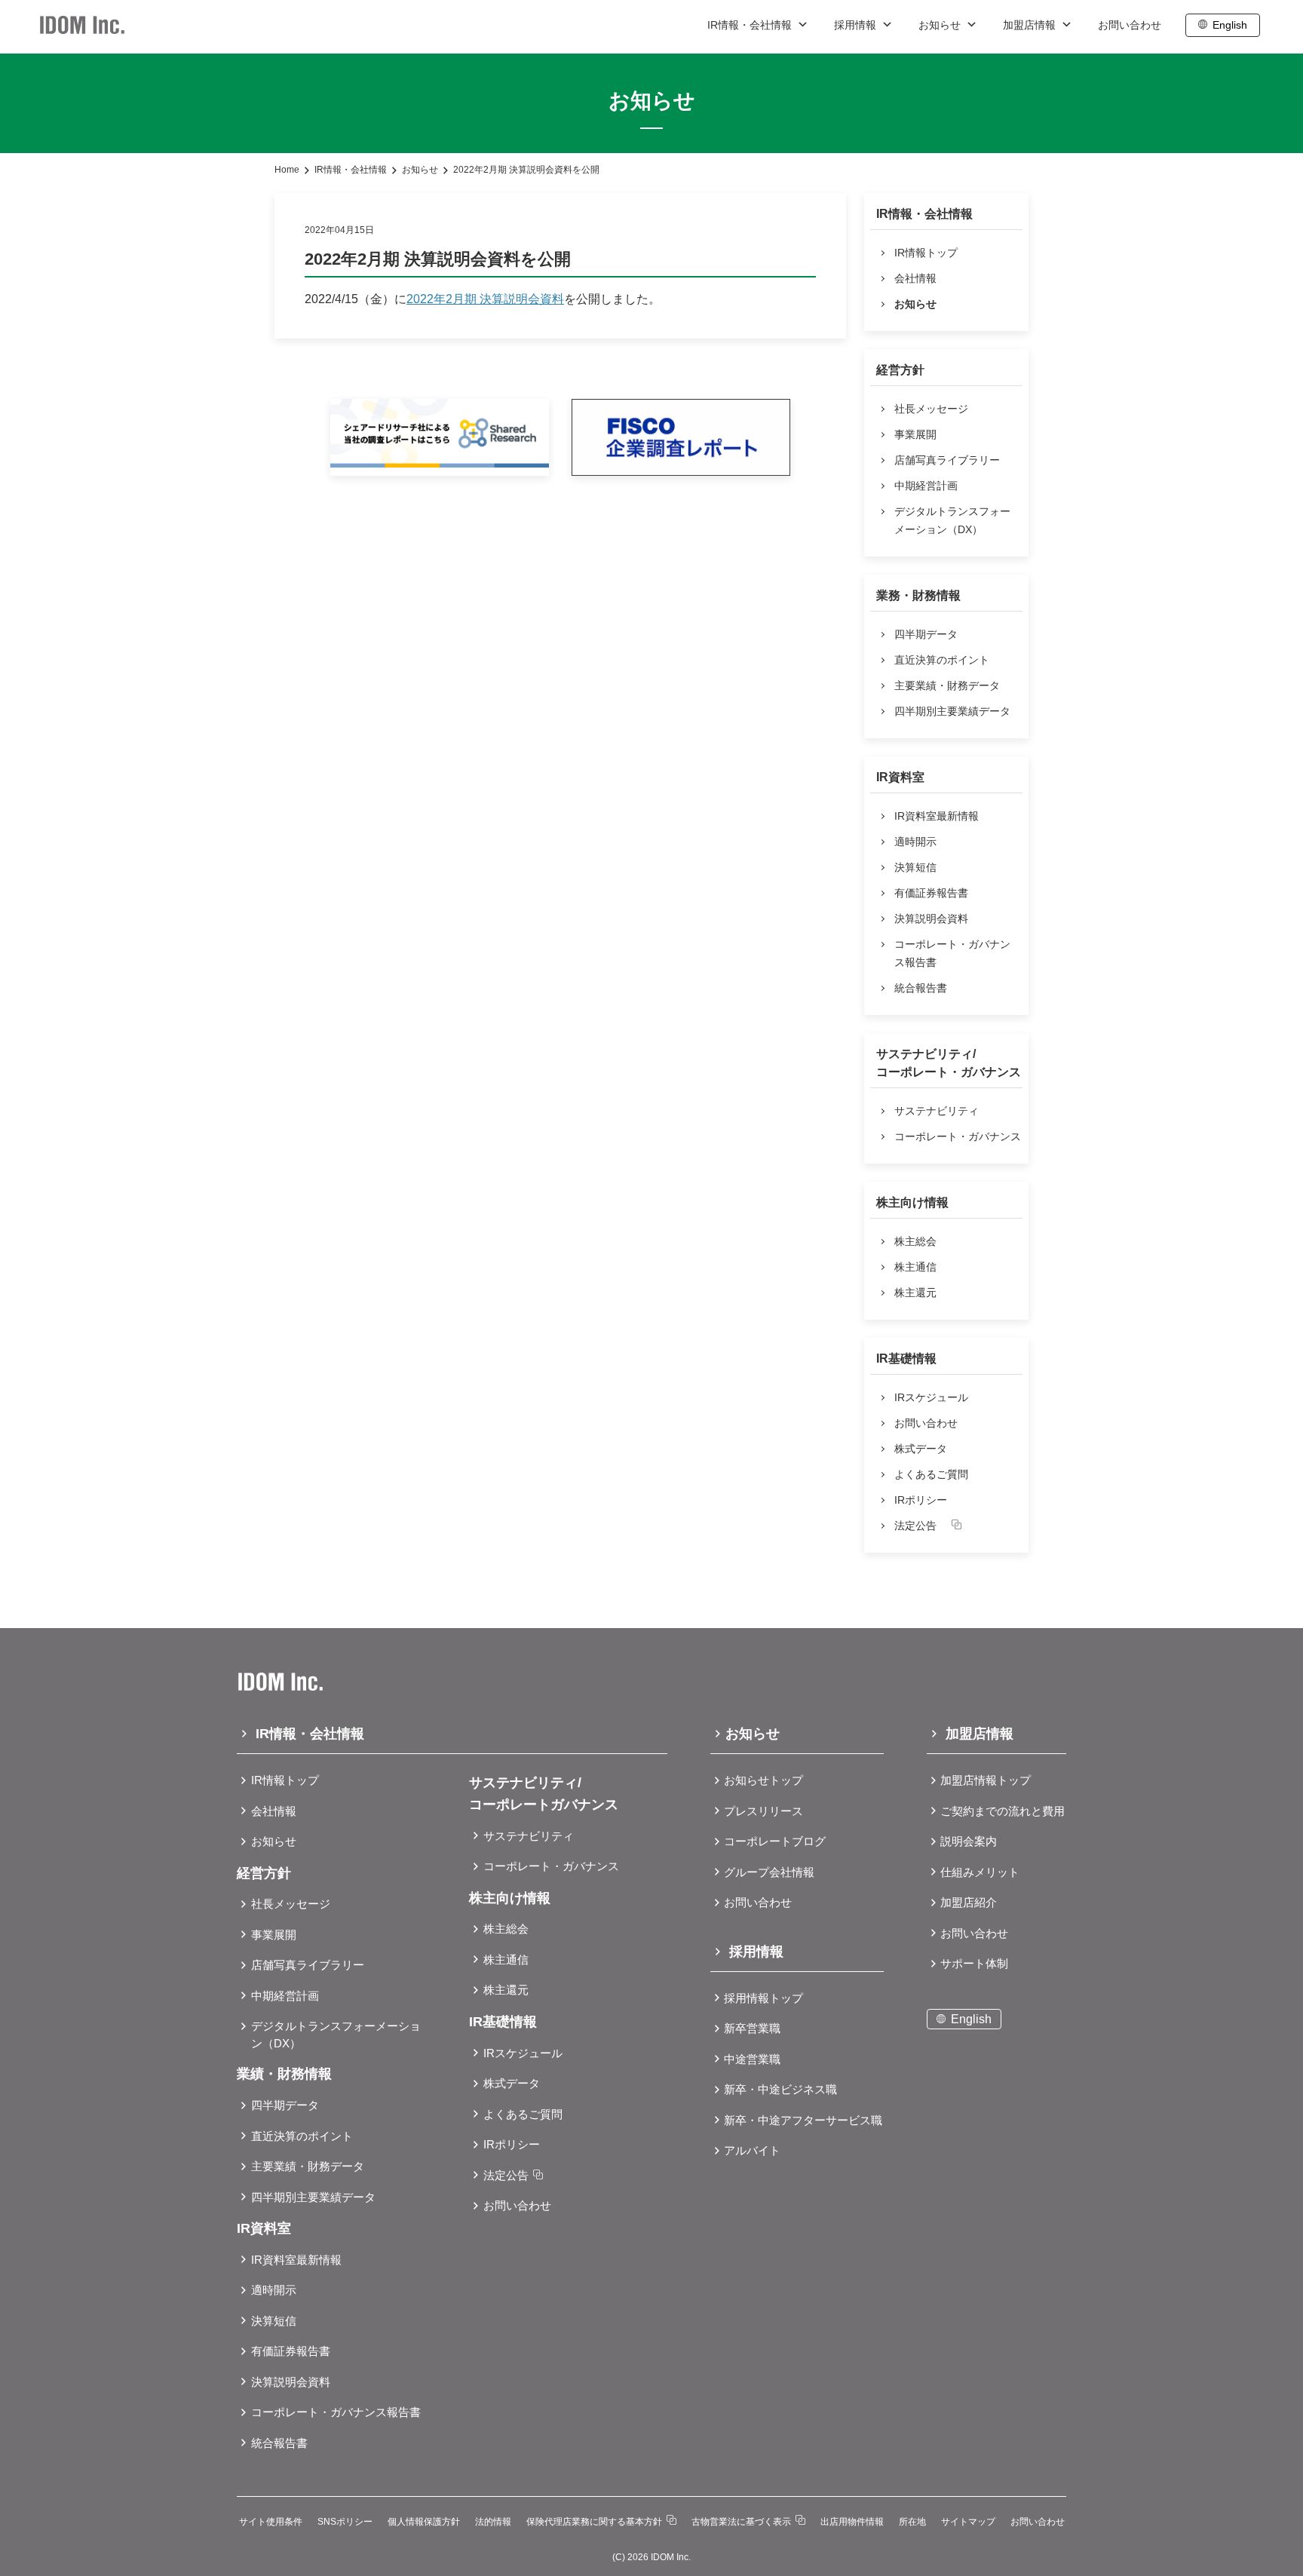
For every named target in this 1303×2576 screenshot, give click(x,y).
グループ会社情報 (769, 1872)
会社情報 (915, 278)
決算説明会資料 (931, 918)
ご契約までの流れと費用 (1003, 1811)
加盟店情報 (1031, 25)
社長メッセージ (931, 409)
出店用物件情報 (852, 2522)
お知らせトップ (763, 1780)
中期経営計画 (926, 486)
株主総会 (915, 1241)
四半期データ (926, 634)
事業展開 (915, 434)
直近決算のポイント (942, 660)
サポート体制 (974, 1963)
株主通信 (915, 1267)
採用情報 (857, 25)
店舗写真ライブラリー (947, 460)
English (1230, 25)
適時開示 (915, 842)
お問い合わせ (1130, 25)
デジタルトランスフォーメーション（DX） (952, 520)
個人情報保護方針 (424, 2522)
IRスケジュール (931, 1397)
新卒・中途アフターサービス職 (803, 2120)
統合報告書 (921, 988)
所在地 (912, 2522)
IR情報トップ (926, 253)
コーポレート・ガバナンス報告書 (952, 953)
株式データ (921, 1449)
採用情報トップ (763, 1998)
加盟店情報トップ (986, 1780)
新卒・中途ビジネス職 (780, 2089)
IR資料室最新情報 (937, 816)
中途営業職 (752, 2059)
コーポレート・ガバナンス (958, 1136)
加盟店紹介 (969, 1902)
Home (287, 170)
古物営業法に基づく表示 (741, 2522)
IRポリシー (921, 1500)
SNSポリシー (345, 2522)
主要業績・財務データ (947, 685)
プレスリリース (763, 1811)
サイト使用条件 (271, 2522)
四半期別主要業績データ (952, 711)
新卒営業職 (752, 2028)
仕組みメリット (980, 1872)
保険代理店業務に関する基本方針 (594, 2522)
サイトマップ (968, 2522)
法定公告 (915, 1526)
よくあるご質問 (931, 1474)
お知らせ (941, 25)
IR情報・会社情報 (751, 25)
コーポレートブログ (775, 1841)
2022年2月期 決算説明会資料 (485, 299)
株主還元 (915, 1293)
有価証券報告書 (931, 893)
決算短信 (915, 867)
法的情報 (493, 2522)
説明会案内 (969, 1841)
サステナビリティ (937, 1111)
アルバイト (752, 2150)
